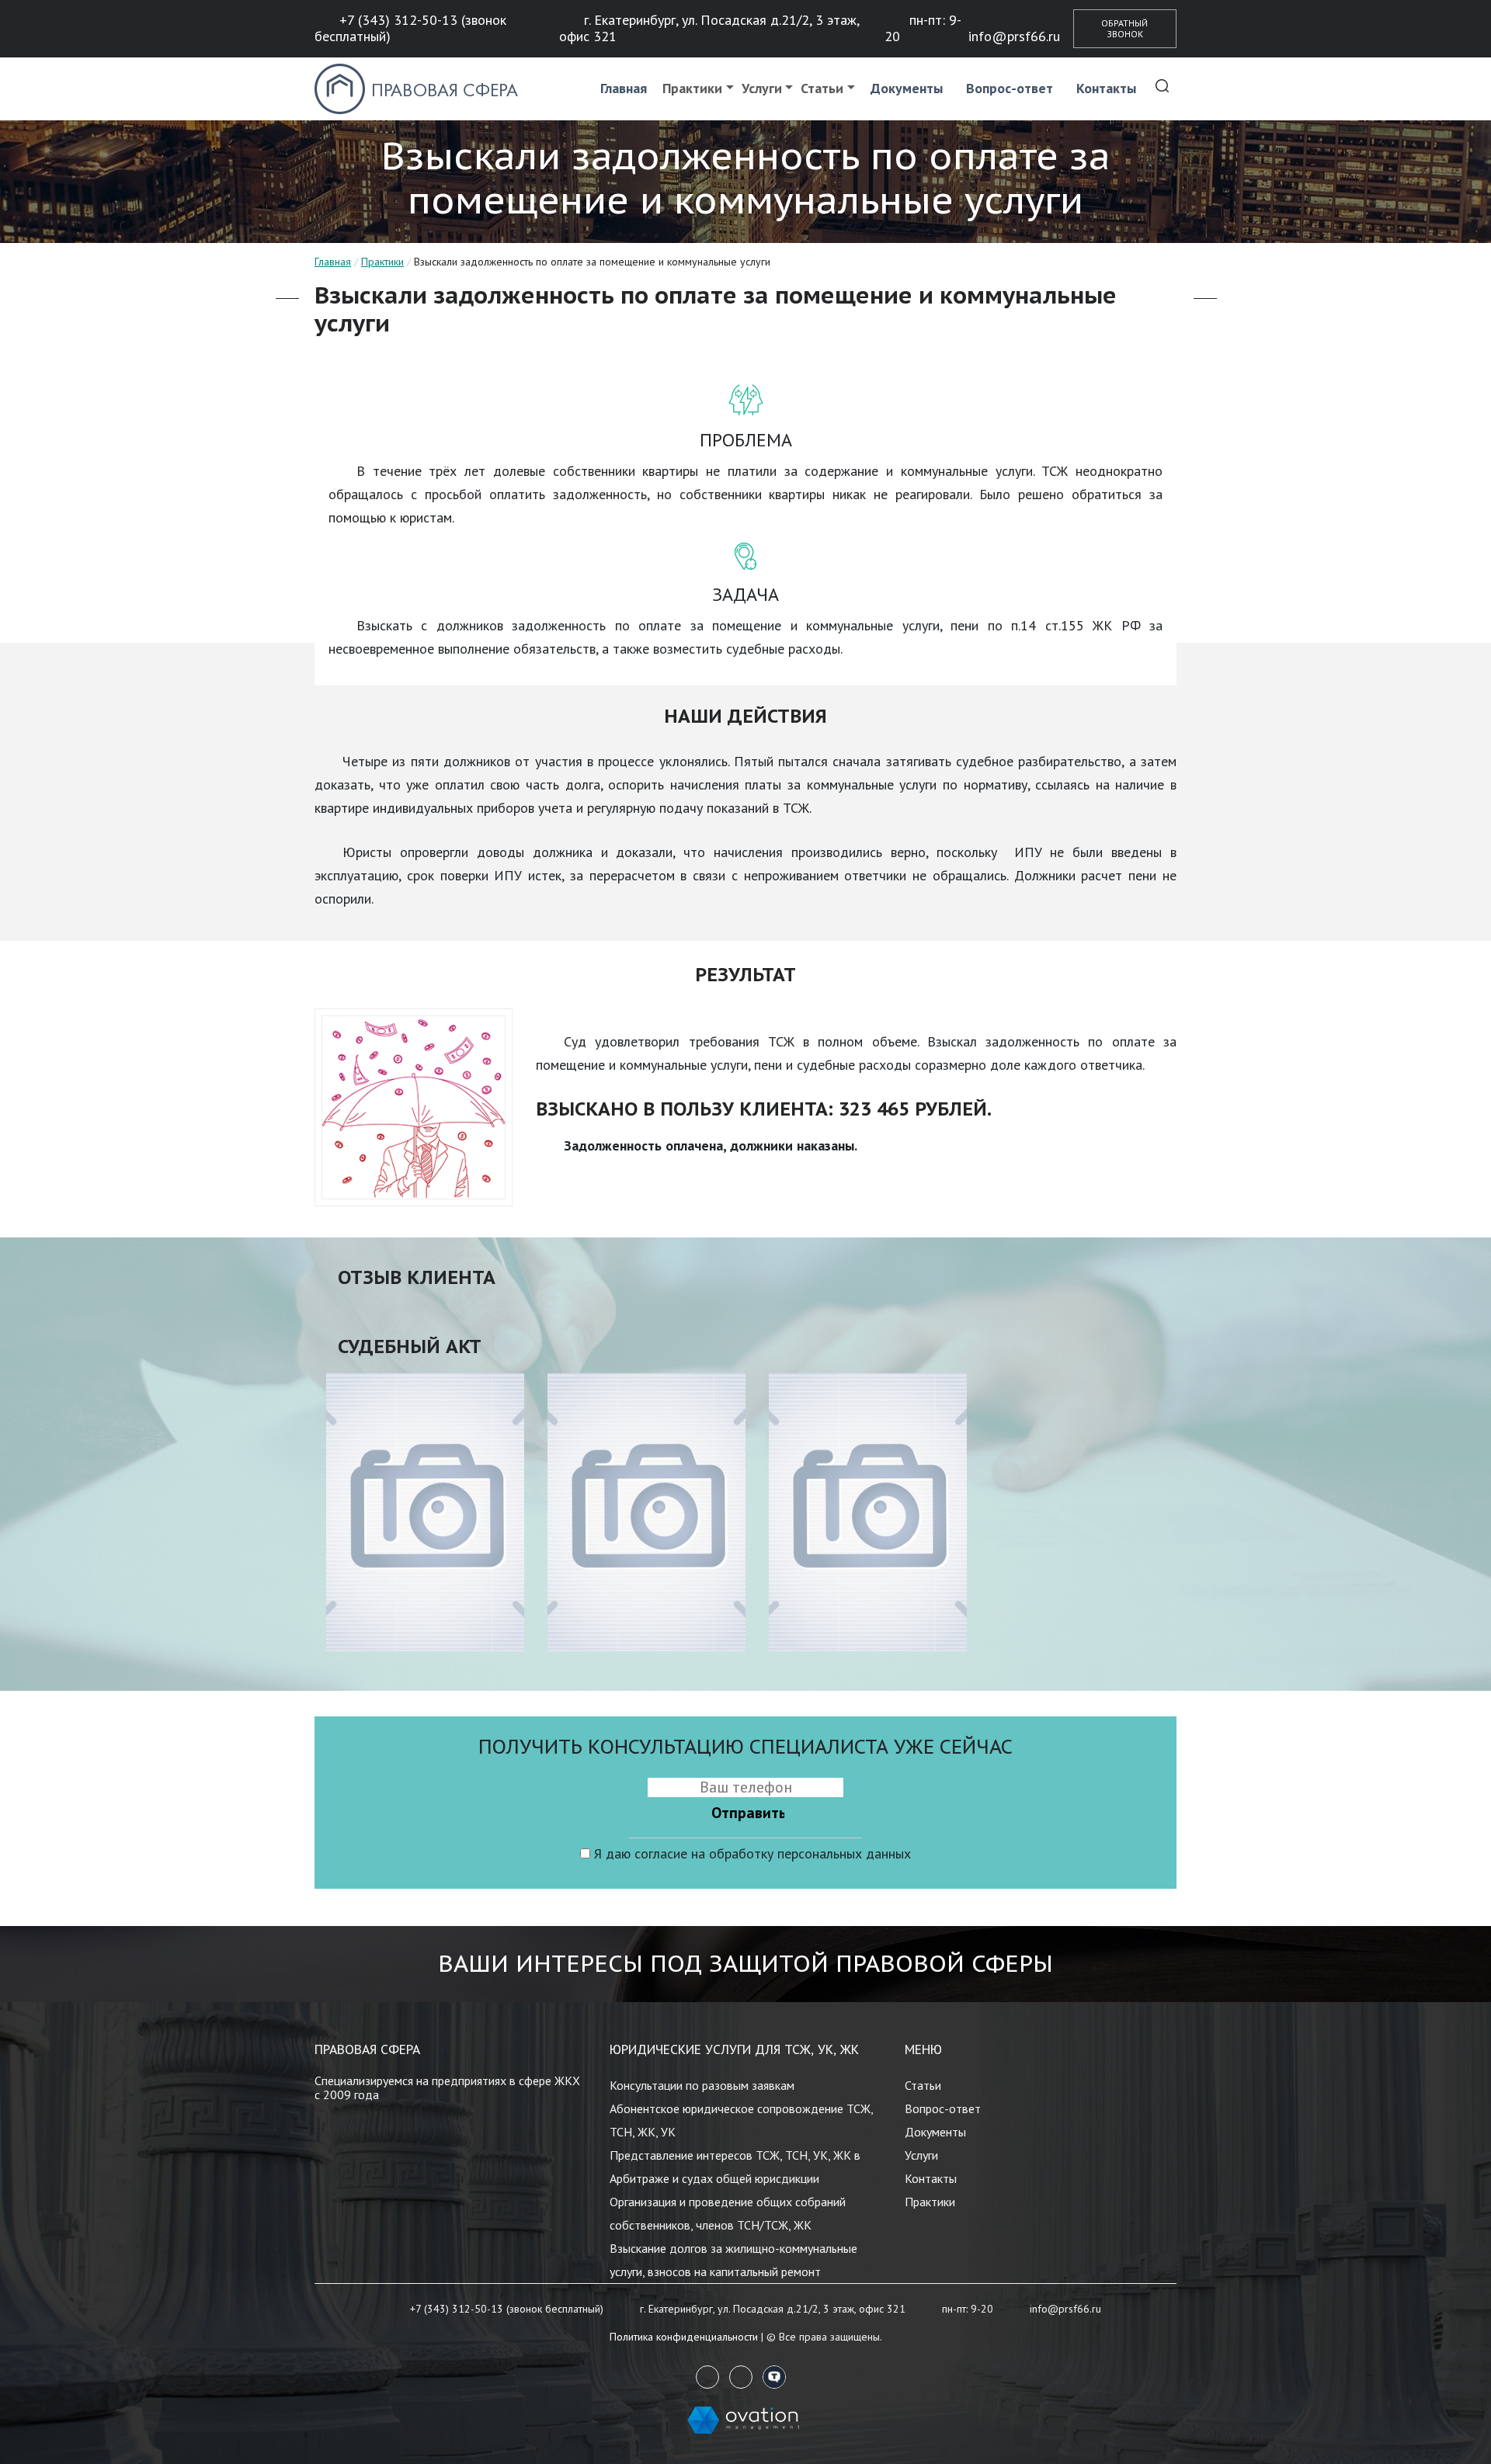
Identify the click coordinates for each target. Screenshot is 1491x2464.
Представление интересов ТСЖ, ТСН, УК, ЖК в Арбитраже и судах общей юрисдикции (735, 2167)
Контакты (1106, 88)
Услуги (762, 88)
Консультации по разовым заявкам (702, 2085)
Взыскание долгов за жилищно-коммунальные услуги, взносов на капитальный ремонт (733, 2260)
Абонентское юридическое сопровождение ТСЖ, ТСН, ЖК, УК (741, 2120)
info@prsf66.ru (1014, 36)
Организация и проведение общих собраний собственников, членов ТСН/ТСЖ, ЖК (728, 2213)
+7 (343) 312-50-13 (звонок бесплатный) (410, 28)
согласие (661, 1853)
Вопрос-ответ (1010, 88)
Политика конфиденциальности (684, 2337)
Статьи (822, 88)
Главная (624, 88)
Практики (692, 88)
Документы (907, 88)
